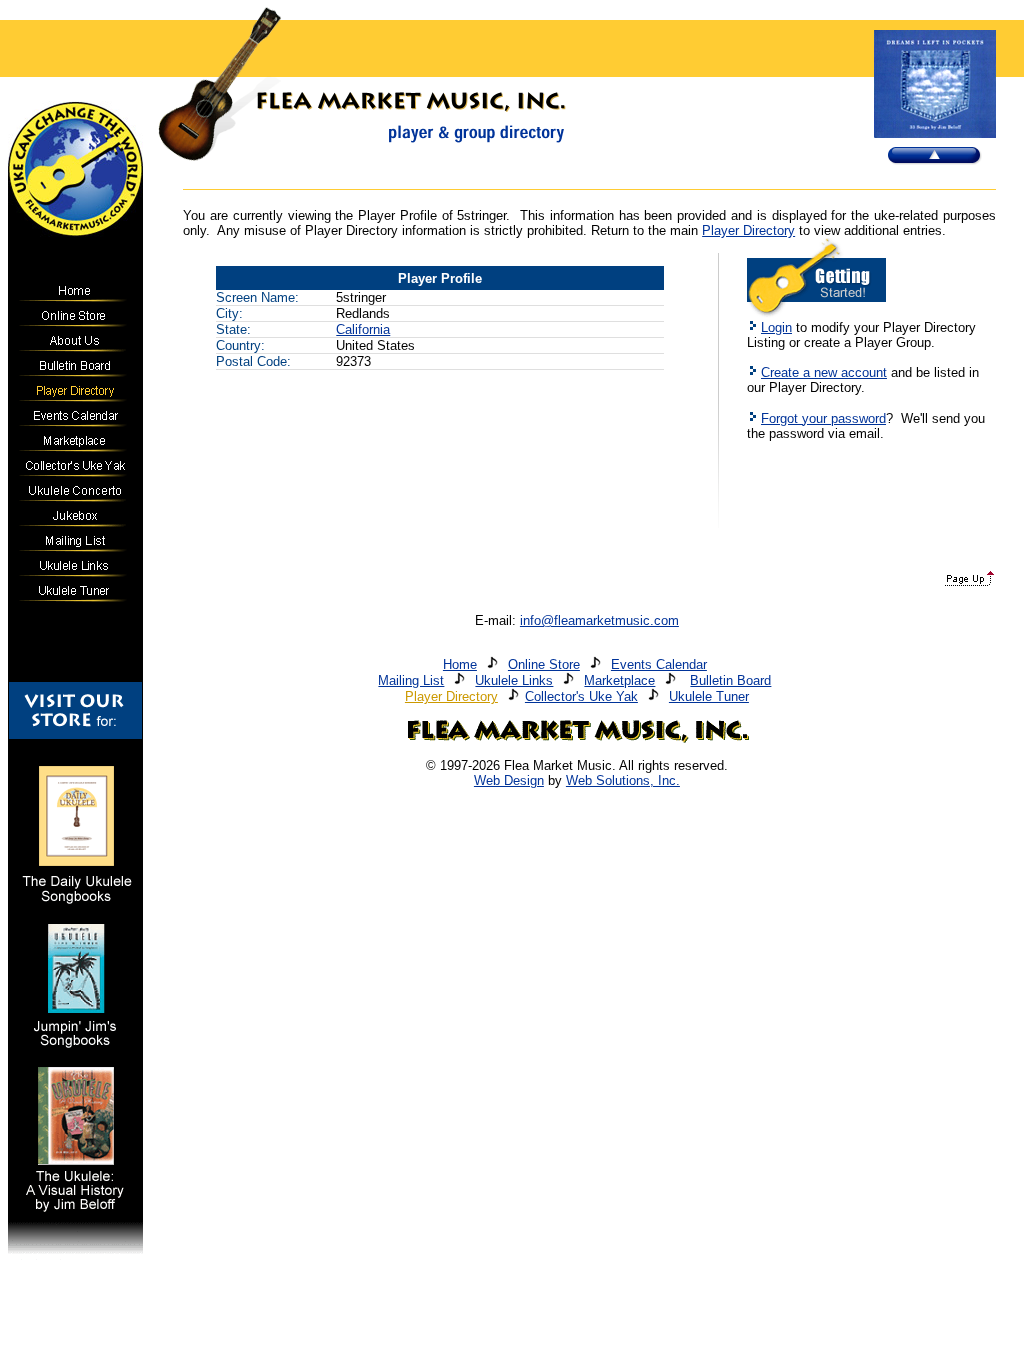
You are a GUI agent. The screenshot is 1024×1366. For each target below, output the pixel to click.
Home (460, 664)
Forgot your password (823, 418)
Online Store (544, 664)
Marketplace (619, 680)
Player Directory (748, 230)
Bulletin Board (730, 680)
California (363, 329)
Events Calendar (659, 664)
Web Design (509, 780)
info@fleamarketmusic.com (599, 620)
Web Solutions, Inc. (623, 780)
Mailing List (411, 680)
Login (776, 327)
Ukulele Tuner (709, 696)
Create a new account (824, 372)
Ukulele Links (514, 680)
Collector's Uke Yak (581, 696)
